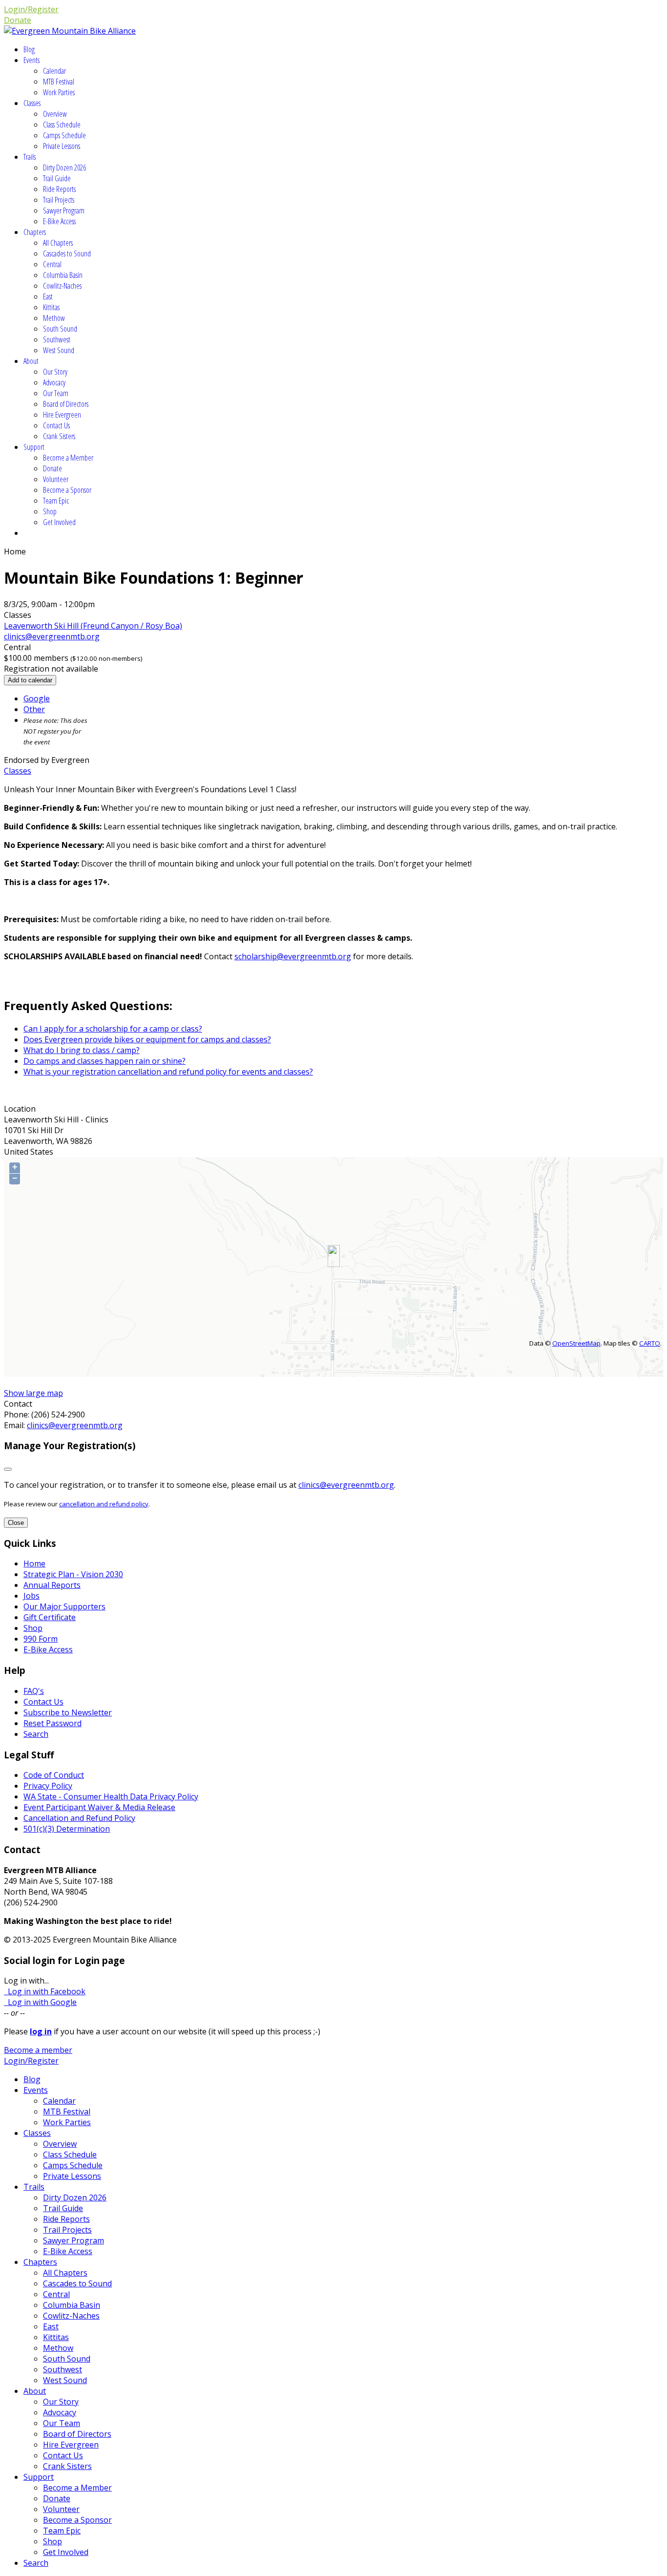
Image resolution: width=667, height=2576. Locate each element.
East (48, 296)
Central (52, 264)
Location (20, 1109)
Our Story (55, 372)
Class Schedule (62, 125)
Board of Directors (66, 404)
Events (31, 60)
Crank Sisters (59, 436)
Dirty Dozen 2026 (64, 168)
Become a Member (68, 458)
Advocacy (54, 382)
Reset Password (52, 1723)
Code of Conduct (54, 1775)
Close (16, 1523)
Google (37, 698)
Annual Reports (52, 1585)
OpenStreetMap (576, 1343)
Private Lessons (62, 146)
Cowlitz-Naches (62, 286)
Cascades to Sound (67, 253)
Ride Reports (59, 189)
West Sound (59, 350)
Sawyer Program (64, 211)
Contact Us (56, 425)
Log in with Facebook (45, 1991)
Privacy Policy (48, 1786)
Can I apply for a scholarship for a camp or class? (113, 1029)
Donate (18, 20)
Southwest (57, 339)
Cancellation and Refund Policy (79, 1818)
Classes (32, 103)
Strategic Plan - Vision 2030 (73, 1574)
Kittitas (51, 307)
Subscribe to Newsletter (68, 1712)
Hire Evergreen (62, 415)
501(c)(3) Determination (67, 1829)
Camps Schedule (64, 135)
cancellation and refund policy (104, 1504)
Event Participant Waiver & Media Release (99, 1807)
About (31, 361)
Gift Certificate (50, 1617)
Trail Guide (57, 178)
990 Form (41, 1639)
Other (34, 709)
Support (34, 447)
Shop (50, 511)
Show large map (33, 1393)
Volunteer (56, 479)
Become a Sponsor (67, 490)
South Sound (60, 329)
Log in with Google (40, 2002)
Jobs (31, 1596)
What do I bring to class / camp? (82, 1050)
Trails (30, 157)
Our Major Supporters (64, 1606)
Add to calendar (30, 680)
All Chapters (58, 243)
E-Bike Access (59, 221)
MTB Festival (59, 82)
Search (36, 1734)
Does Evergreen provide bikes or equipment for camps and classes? (147, 1039)
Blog (29, 49)
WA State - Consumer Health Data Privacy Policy (111, 1796)
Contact (18, 1404)
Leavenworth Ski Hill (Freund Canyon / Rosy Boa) (93, 626)
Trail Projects (59, 200)
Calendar (54, 71)
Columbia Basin (63, 275)
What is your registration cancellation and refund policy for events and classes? (168, 1072)
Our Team (56, 393)
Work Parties (59, 92)
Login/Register (31, 9)
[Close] (8, 1469)
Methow (54, 318)
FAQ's (34, 1691)
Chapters (35, 232)
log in (41, 2031)
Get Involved (59, 522)
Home (34, 1563)
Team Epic (56, 501)
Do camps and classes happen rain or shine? (104, 1061)
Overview (55, 114)
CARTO (650, 1343)
